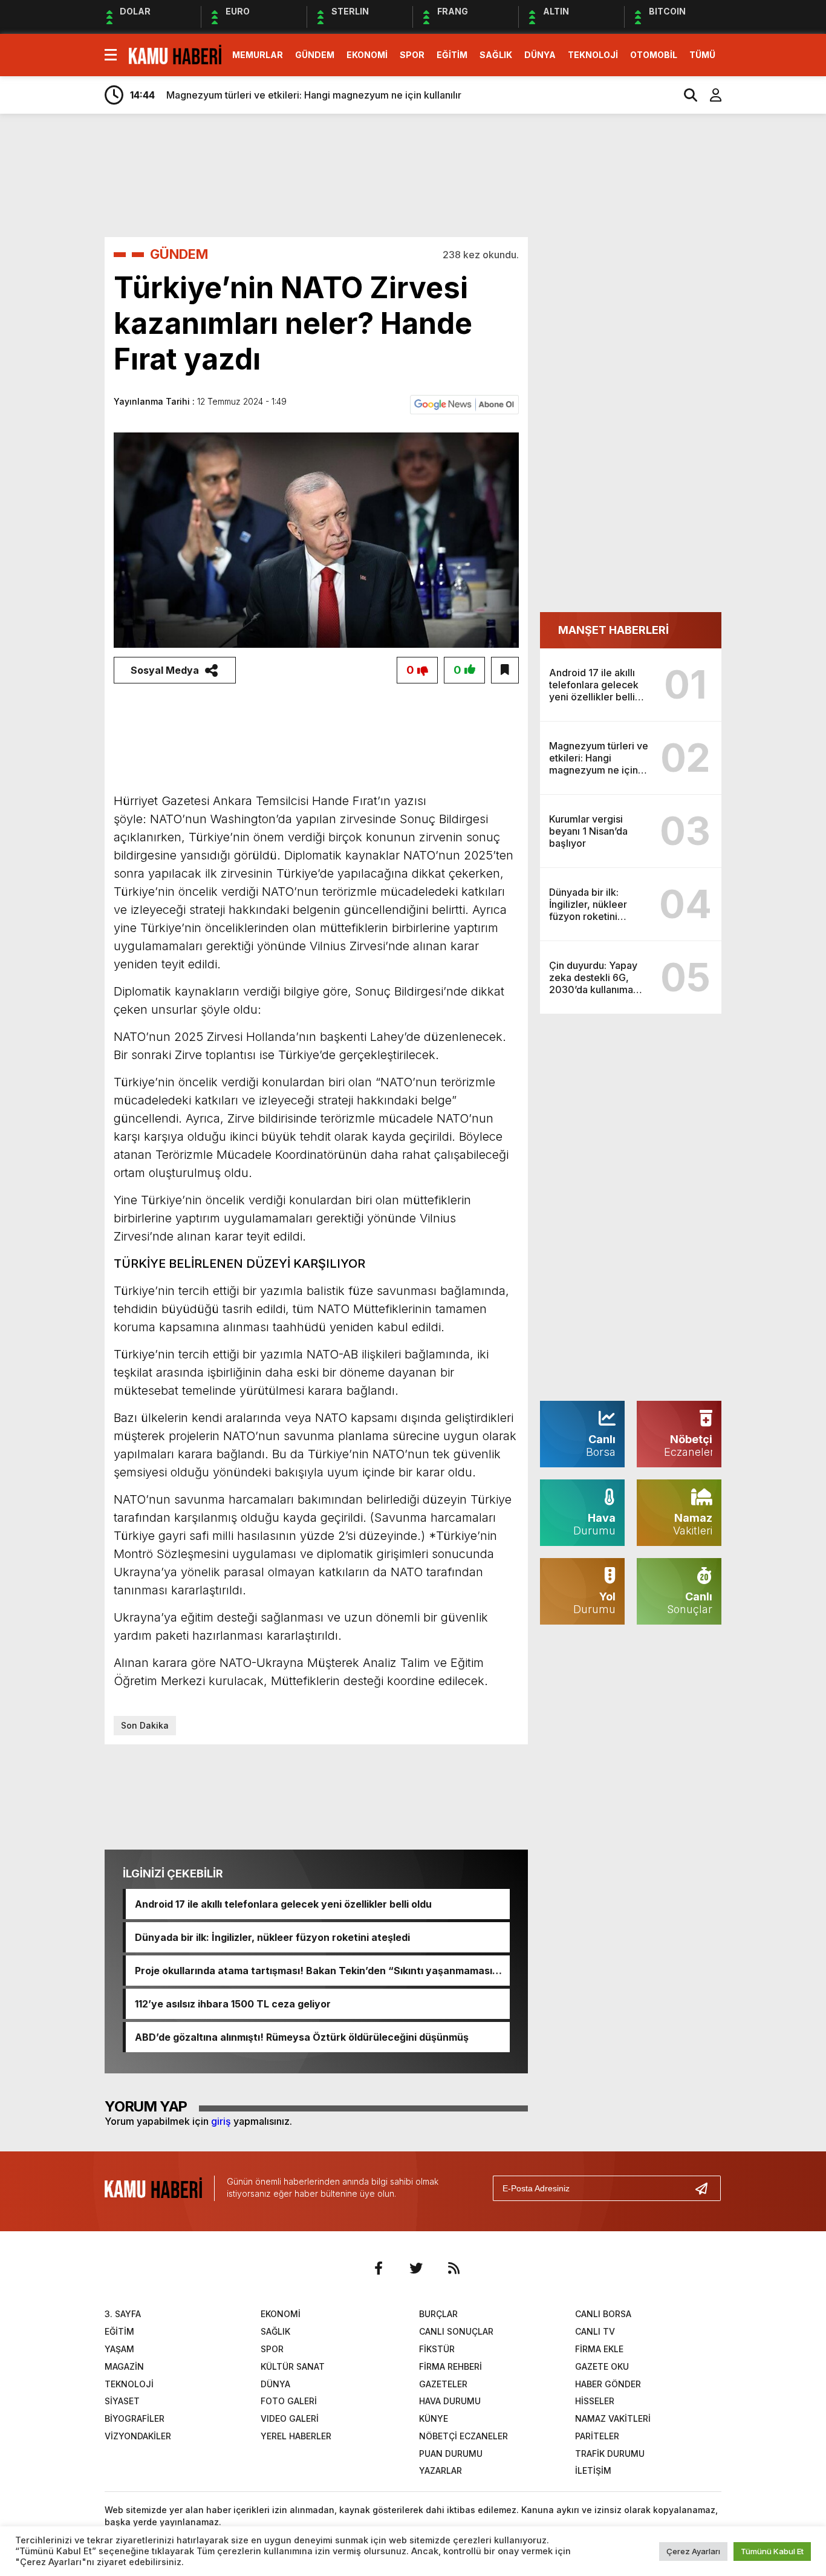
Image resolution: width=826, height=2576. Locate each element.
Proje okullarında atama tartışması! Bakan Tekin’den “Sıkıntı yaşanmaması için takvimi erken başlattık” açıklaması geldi (314, 1971)
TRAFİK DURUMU (610, 2454)
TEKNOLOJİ (593, 55)
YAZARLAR (441, 2470)
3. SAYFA (123, 2314)
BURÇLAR (438, 2314)
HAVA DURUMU (450, 2401)
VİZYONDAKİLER (138, 2436)
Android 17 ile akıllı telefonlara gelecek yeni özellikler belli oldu (283, 1904)
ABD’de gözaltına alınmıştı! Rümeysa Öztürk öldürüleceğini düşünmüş (302, 2037)
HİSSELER (595, 2401)
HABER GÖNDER (608, 2384)
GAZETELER (443, 2384)
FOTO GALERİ (289, 2401)
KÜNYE (434, 2418)
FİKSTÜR (437, 2349)
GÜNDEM (315, 55)
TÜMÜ (702, 55)
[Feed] (454, 2268)
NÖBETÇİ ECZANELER (463, 2436)
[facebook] (379, 2268)
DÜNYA (540, 55)
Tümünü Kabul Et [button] (772, 2551)
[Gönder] (706, 2188)
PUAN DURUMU (451, 2454)
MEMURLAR (258, 55)
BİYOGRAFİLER (135, 2418)
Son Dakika (145, 1725)
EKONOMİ (367, 55)
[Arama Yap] (685, 95)
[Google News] (464, 403)
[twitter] (416, 2268)
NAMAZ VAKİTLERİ (613, 2418)
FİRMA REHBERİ (450, 2366)
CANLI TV (595, 2331)
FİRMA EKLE (599, 2349)
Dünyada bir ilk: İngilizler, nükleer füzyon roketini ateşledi (272, 1937)
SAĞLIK (496, 55)
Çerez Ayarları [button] (693, 2551)
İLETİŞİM (593, 2470)
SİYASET (122, 2401)
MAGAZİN (124, 2366)
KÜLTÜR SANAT (293, 2366)
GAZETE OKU (602, 2366)
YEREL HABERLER (296, 2436)
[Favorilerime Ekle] (505, 670)
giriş (221, 2121)
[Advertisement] (449, 174)
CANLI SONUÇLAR (456, 2331)
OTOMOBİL (654, 55)
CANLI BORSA (603, 2314)
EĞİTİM (452, 55)
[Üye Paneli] (709, 95)
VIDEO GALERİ (290, 2418)
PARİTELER (597, 2436)
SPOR (412, 55)
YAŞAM (119, 2349)
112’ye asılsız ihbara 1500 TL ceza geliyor (233, 2004)
